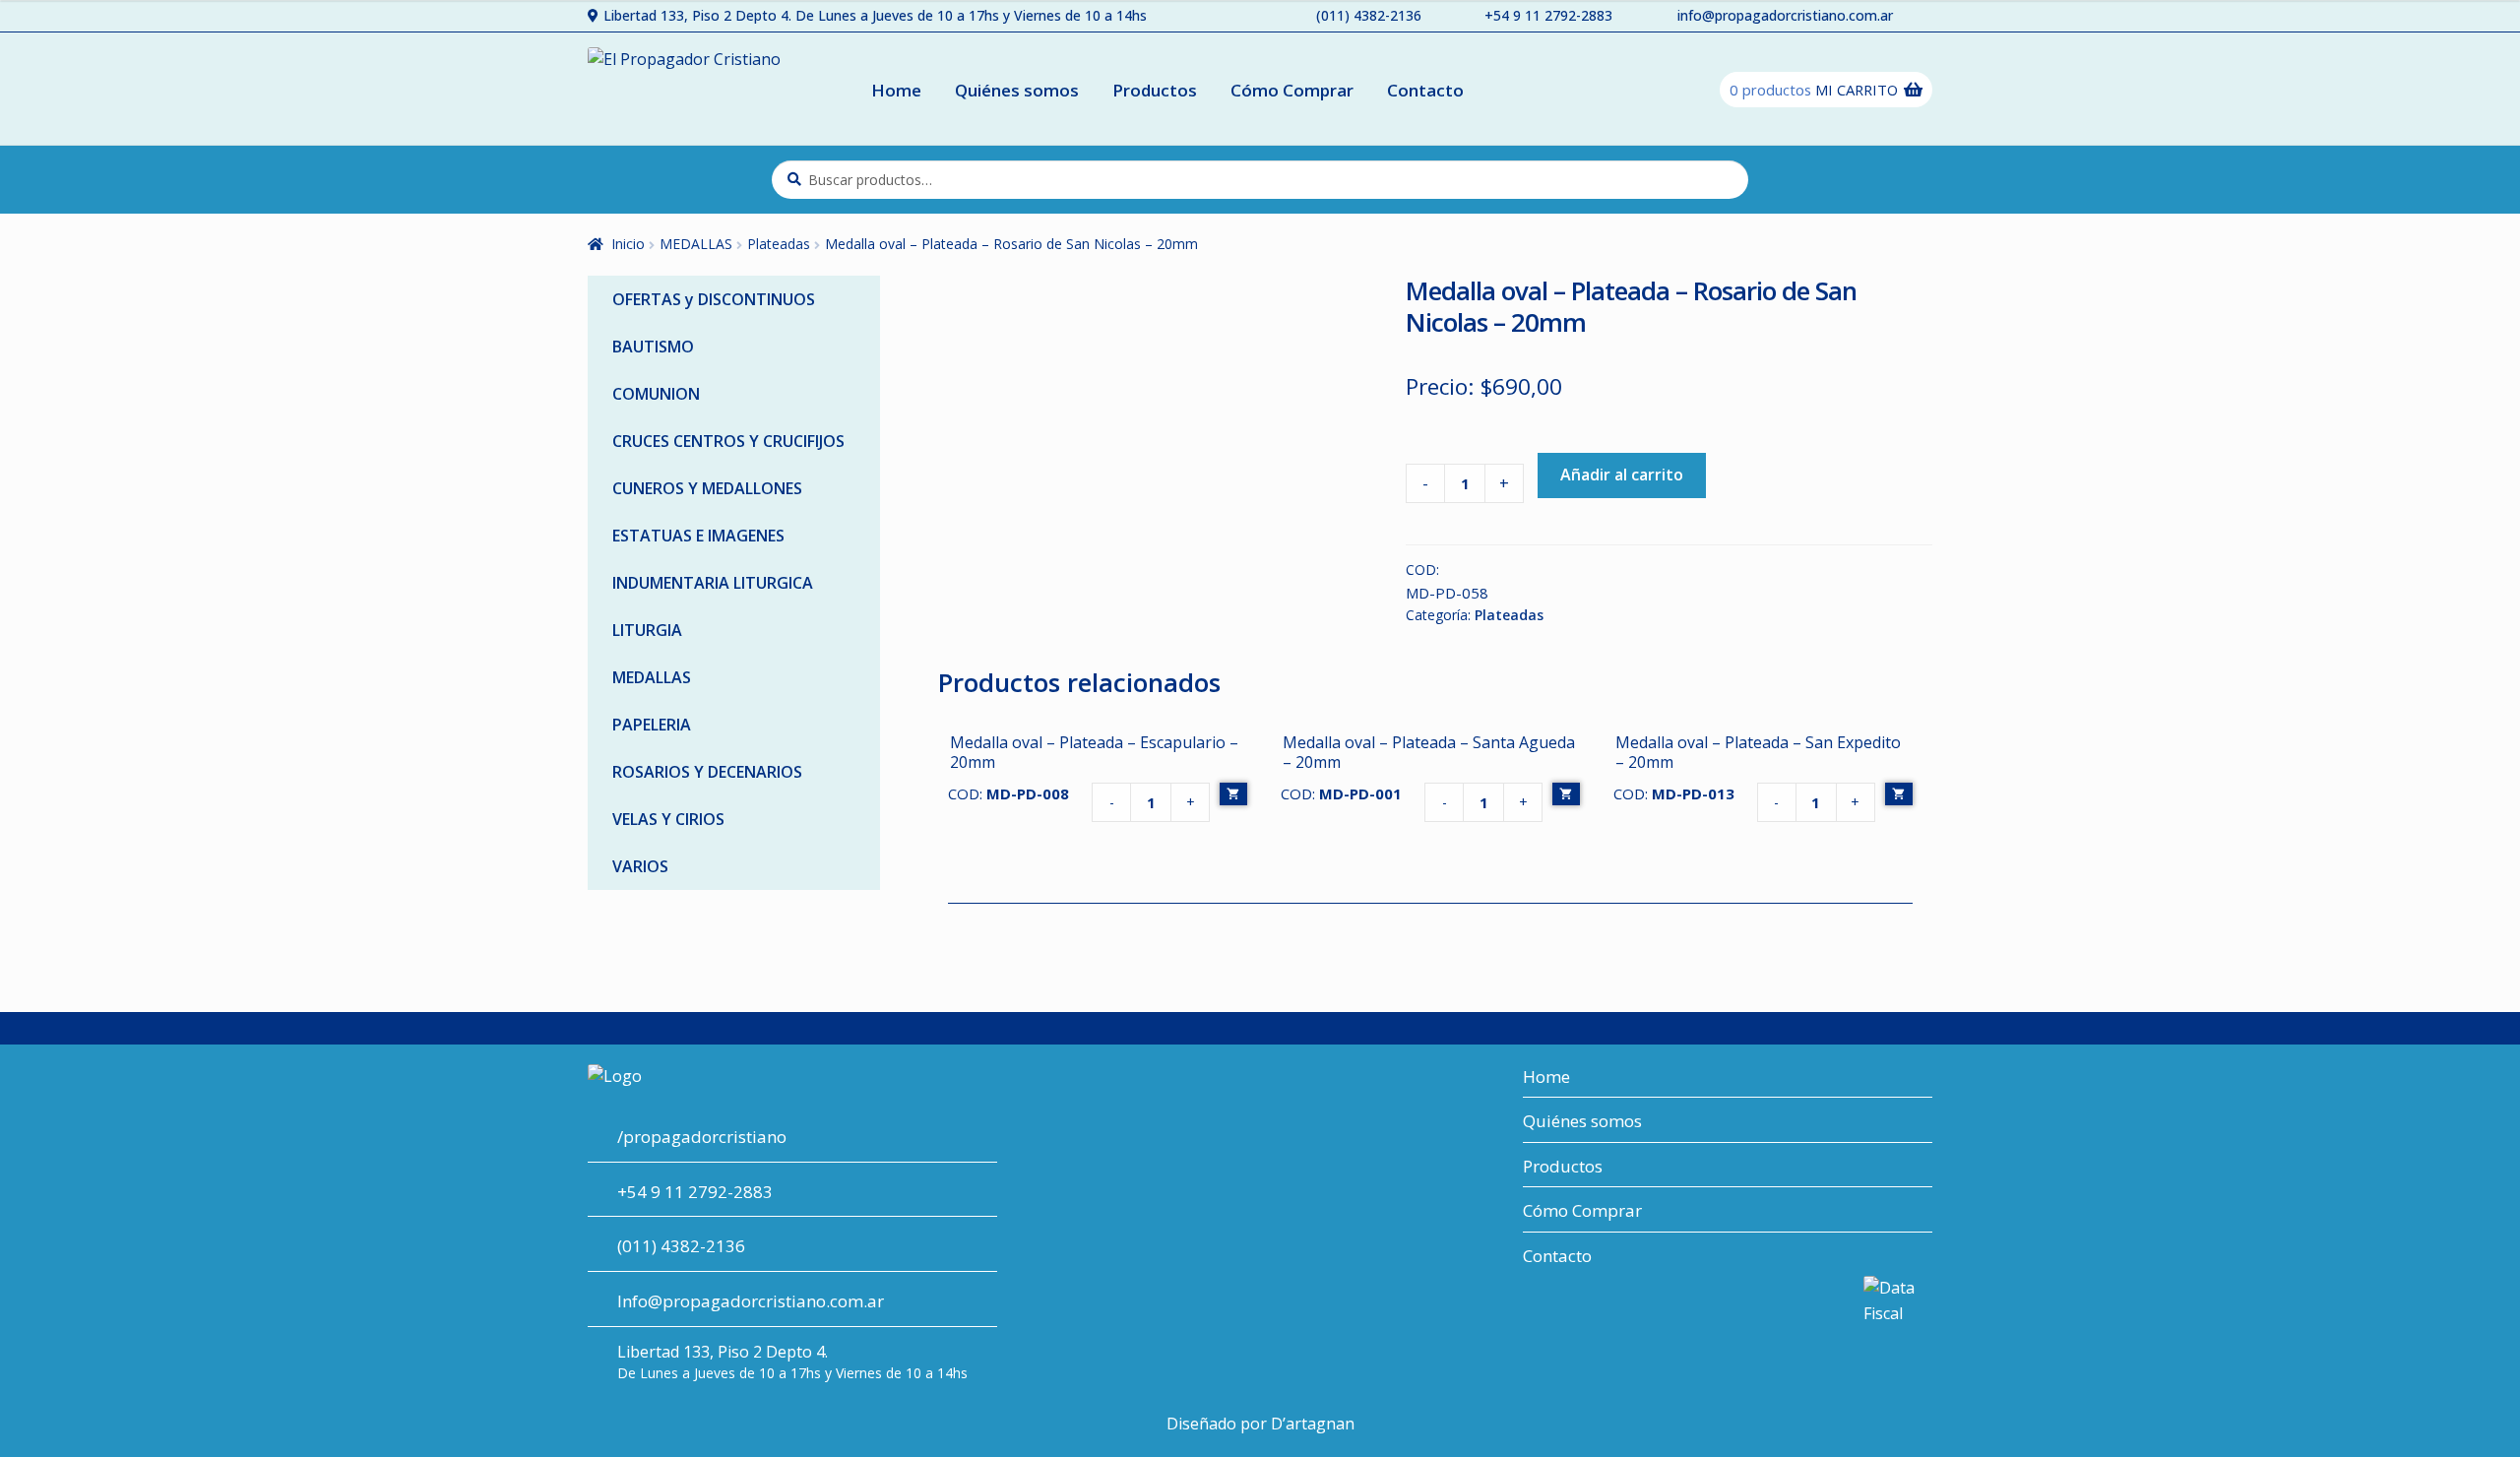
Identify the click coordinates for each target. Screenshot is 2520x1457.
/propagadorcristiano (702, 1137)
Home (896, 90)
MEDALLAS (696, 244)
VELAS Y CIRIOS (668, 819)
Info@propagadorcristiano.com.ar (751, 1301)
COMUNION (656, 394)
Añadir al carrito (1622, 475)
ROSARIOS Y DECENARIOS (707, 772)
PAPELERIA (652, 725)
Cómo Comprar (1292, 90)
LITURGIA (647, 630)
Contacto (1425, 90)
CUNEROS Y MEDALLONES (707, 488)
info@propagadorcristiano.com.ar (1785, 15)
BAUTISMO (653, 347)
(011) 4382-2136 (1369, 15)
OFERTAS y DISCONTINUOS (714, 299)
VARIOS (640, 866)
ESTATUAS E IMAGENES (698, 536)
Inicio (628, 244)
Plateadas (779, 244)
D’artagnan (1313, 1424)
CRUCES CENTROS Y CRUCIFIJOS (728, 441)
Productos (1155, 90)
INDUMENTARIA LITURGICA (713, 583)
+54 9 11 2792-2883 (1548, 15)
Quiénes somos (1017, 90)
